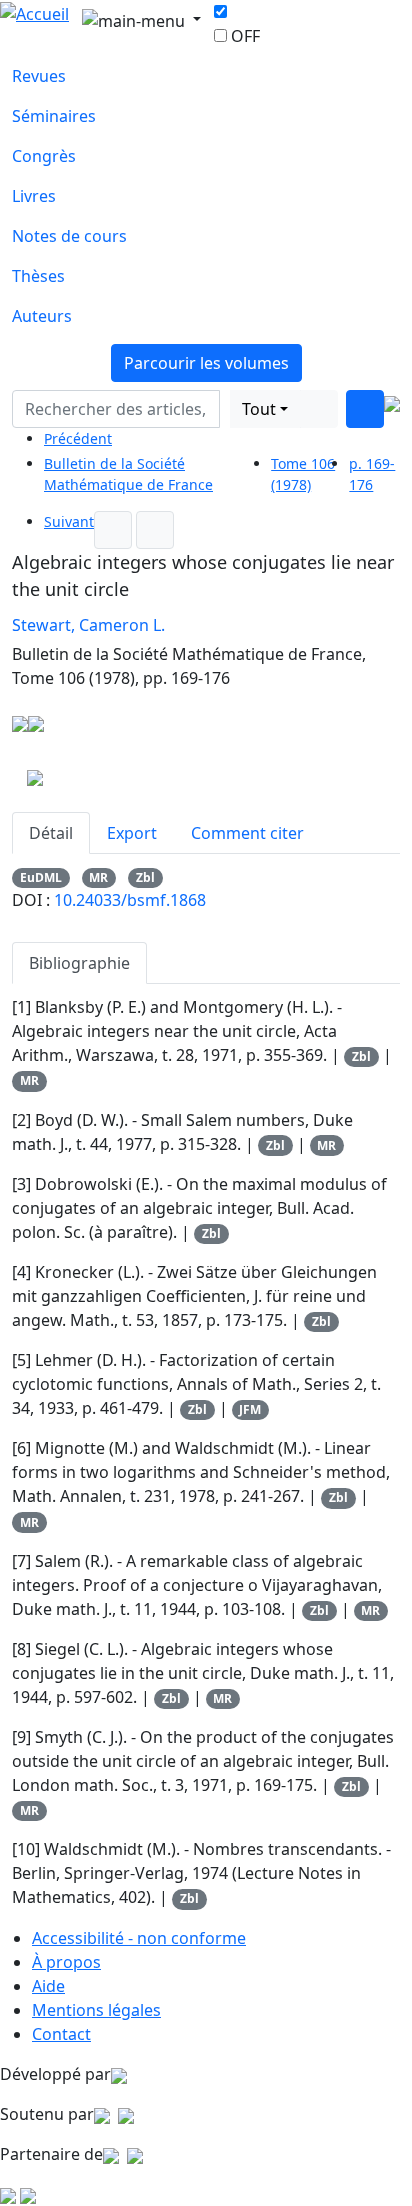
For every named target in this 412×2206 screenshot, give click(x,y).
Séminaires (54, 116)
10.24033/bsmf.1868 (130, 900)
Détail (51, 833)
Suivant (69, 521)
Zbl (145, 877)
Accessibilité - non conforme (139, 1938)
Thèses (38, 276)
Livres (34, 196)
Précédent (78, 438)
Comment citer (247, 833)
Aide (48, 1986)
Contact (61, 2034)
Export (132, 833)
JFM (250, 1409)
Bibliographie (79, 963)
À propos (66, 1962)
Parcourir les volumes (206, 363)
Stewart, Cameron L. (88, 625)
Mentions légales (96, 2010)
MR (98, 877)
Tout (259, 409)
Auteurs (42, 316)
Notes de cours (69, 236)
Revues (39, 76)
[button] (225, 409)
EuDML (41, 877)
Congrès (44, 156)
